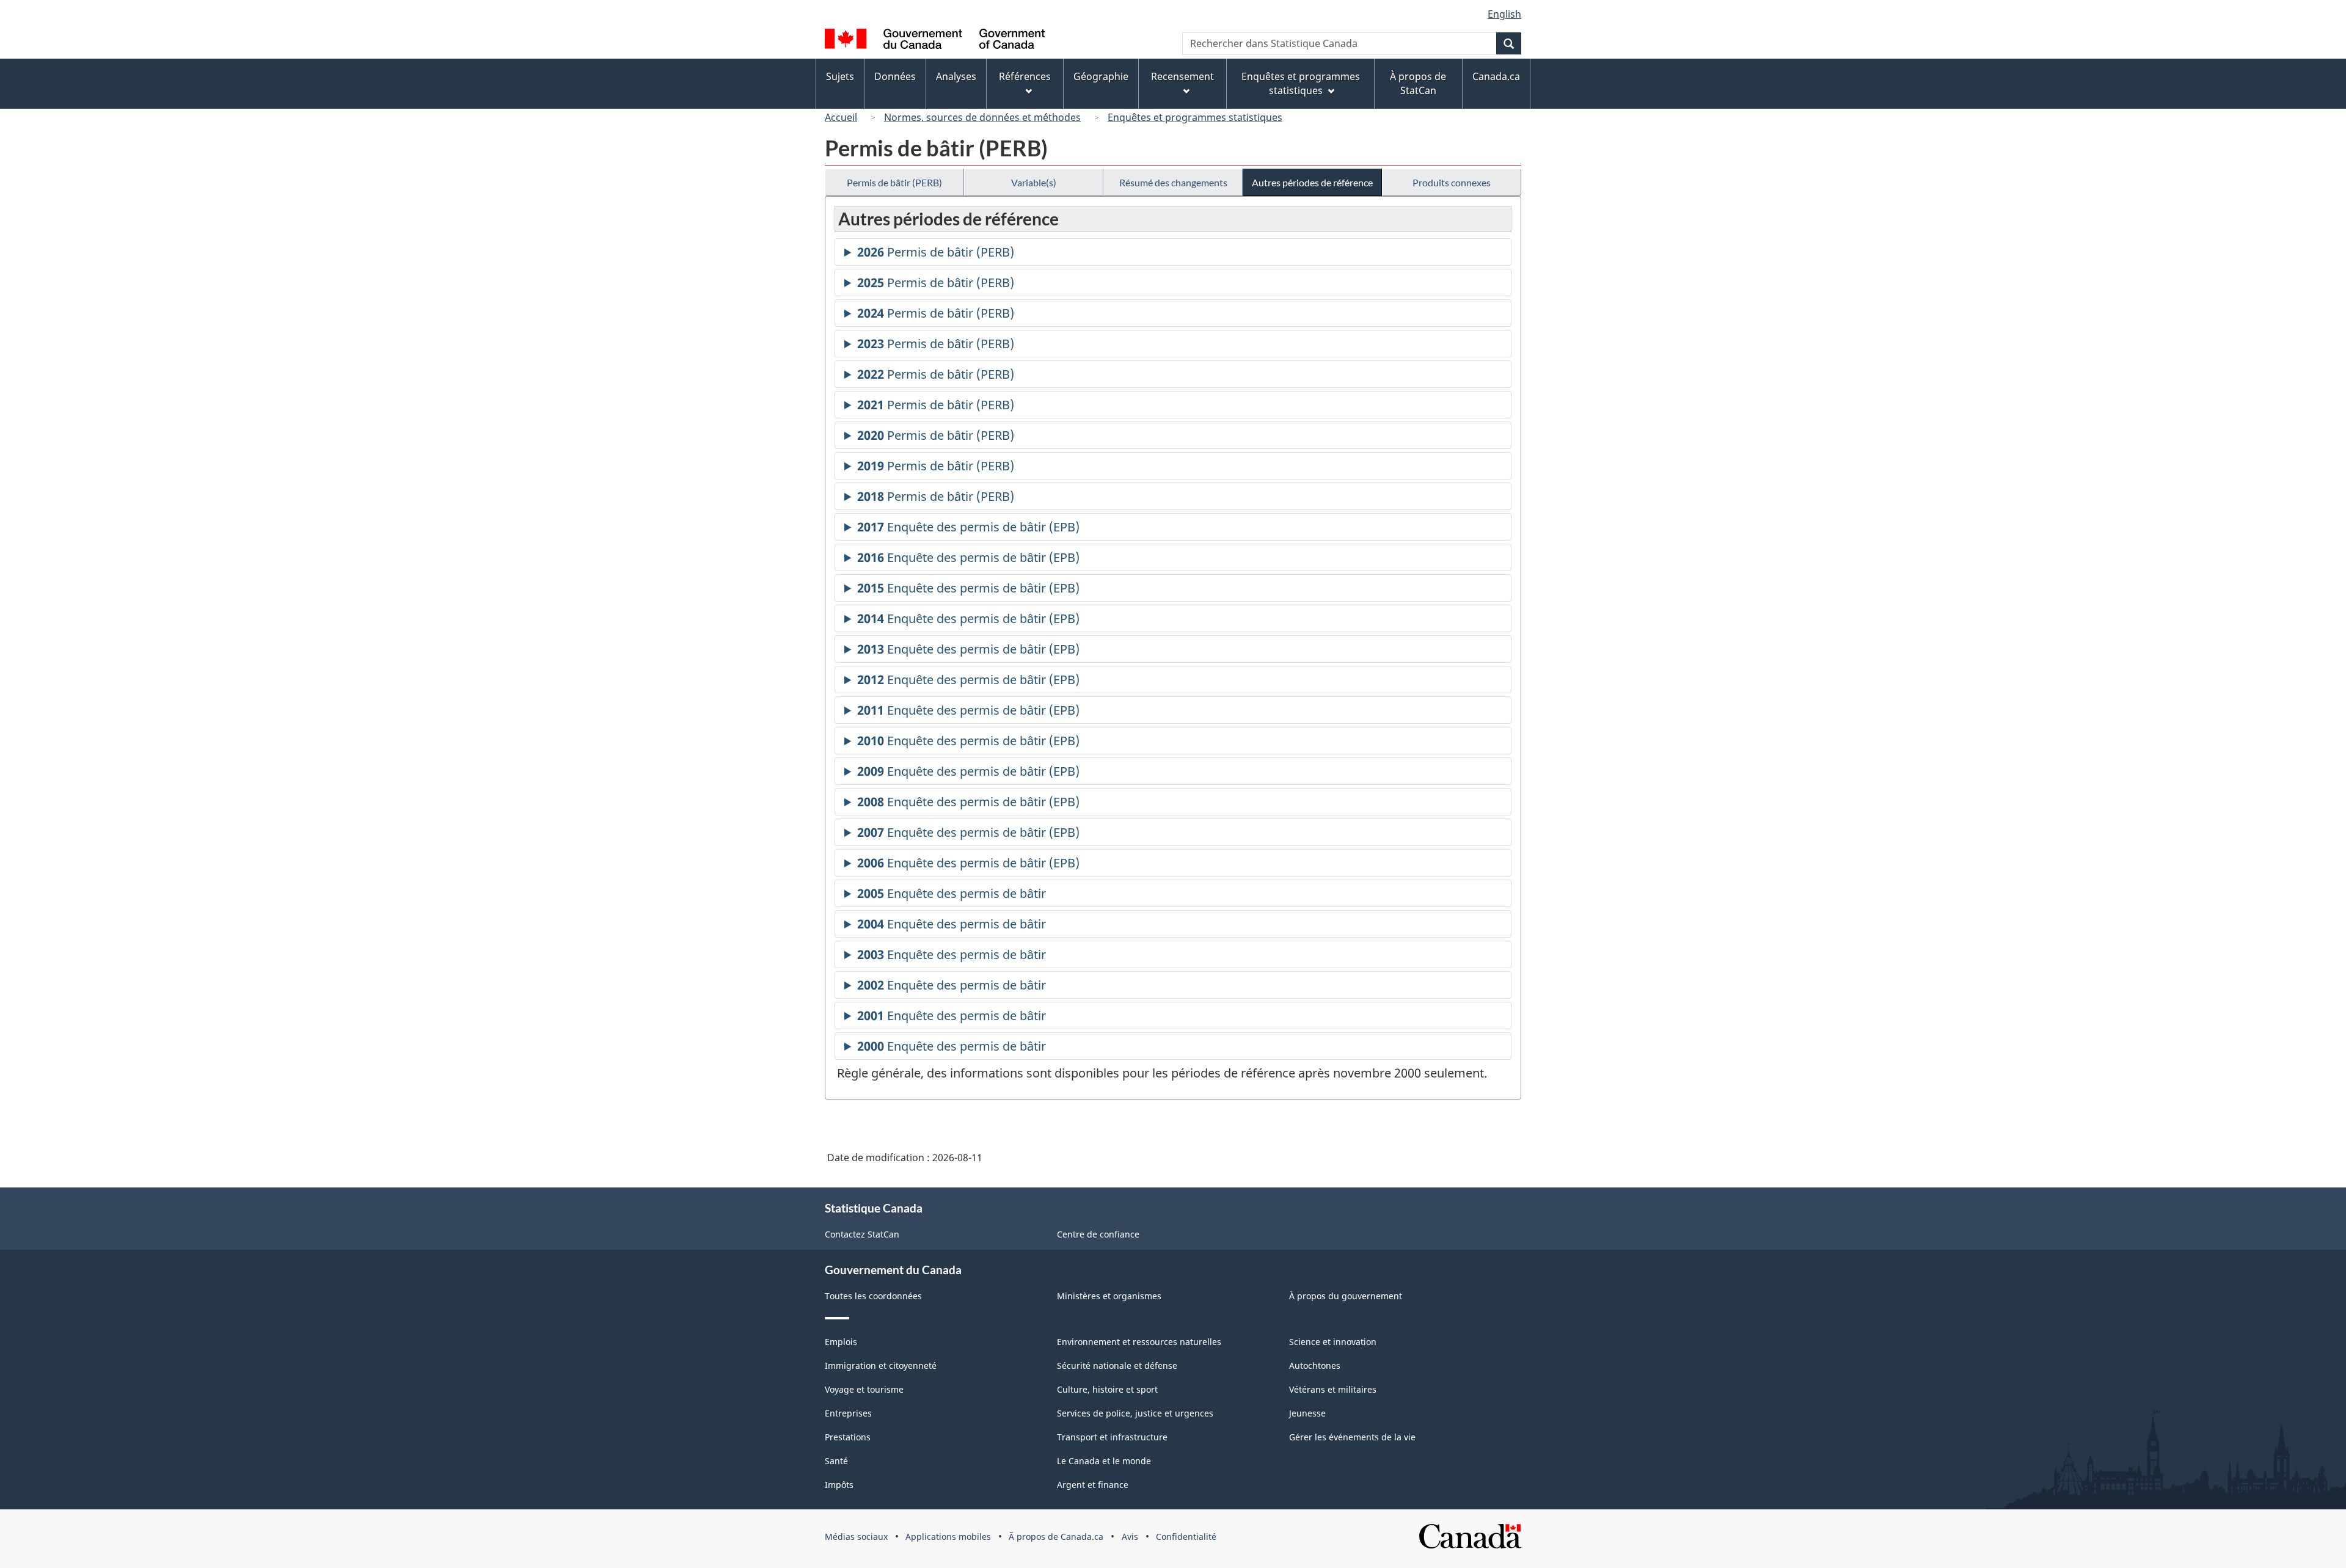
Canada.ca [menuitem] (1496, 76)
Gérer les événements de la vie (1352, 1437)
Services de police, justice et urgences (1135, 1413)
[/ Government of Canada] (935, 41)
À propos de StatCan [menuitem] (1418, 83)
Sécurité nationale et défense (1117, 1366)
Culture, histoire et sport (1107, 1389)
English (1504, 14)
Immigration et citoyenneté (881, 1366)
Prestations (848, 1437)
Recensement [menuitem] (1182, 76)
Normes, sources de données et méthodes (982, 117)
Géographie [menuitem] (1101, 76)
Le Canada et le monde (1104, 1461)
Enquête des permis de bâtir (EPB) (968, 530)
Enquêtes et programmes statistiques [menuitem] (1301, 83)
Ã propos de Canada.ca (1056, 1537)
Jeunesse (1307, 1413)
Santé (836, 1461)
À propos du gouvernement (1346, 1296)
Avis (1130, 1537)
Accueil (841, 117)
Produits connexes (1452, 182)
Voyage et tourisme (864, 1389)
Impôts (839, 1485)
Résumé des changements (1173, 182)
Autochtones (1315, 1366)
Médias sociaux (856, 1537)
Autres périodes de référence (1312, 182)
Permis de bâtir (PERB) (894, 182)
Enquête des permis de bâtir (952, 896)
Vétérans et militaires (1333, 1389)
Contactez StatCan (862, 1234)
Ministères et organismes (1109, 1296)
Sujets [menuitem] (840, 76)
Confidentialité (1186, 1537)
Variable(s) (1034, 182)
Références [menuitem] (1025, 76)
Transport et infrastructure (1112, 1437)
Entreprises (848, 1413)
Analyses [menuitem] (956, 76)
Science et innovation (1333, 1342)
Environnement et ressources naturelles (1139, 1342)
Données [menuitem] (895, 76)
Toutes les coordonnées (873, 1296)
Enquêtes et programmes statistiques (1195, 117)
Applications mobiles (948, 1537)
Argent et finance (1093, 1485)
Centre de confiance (1098, 1234)
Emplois (841, 1342)
